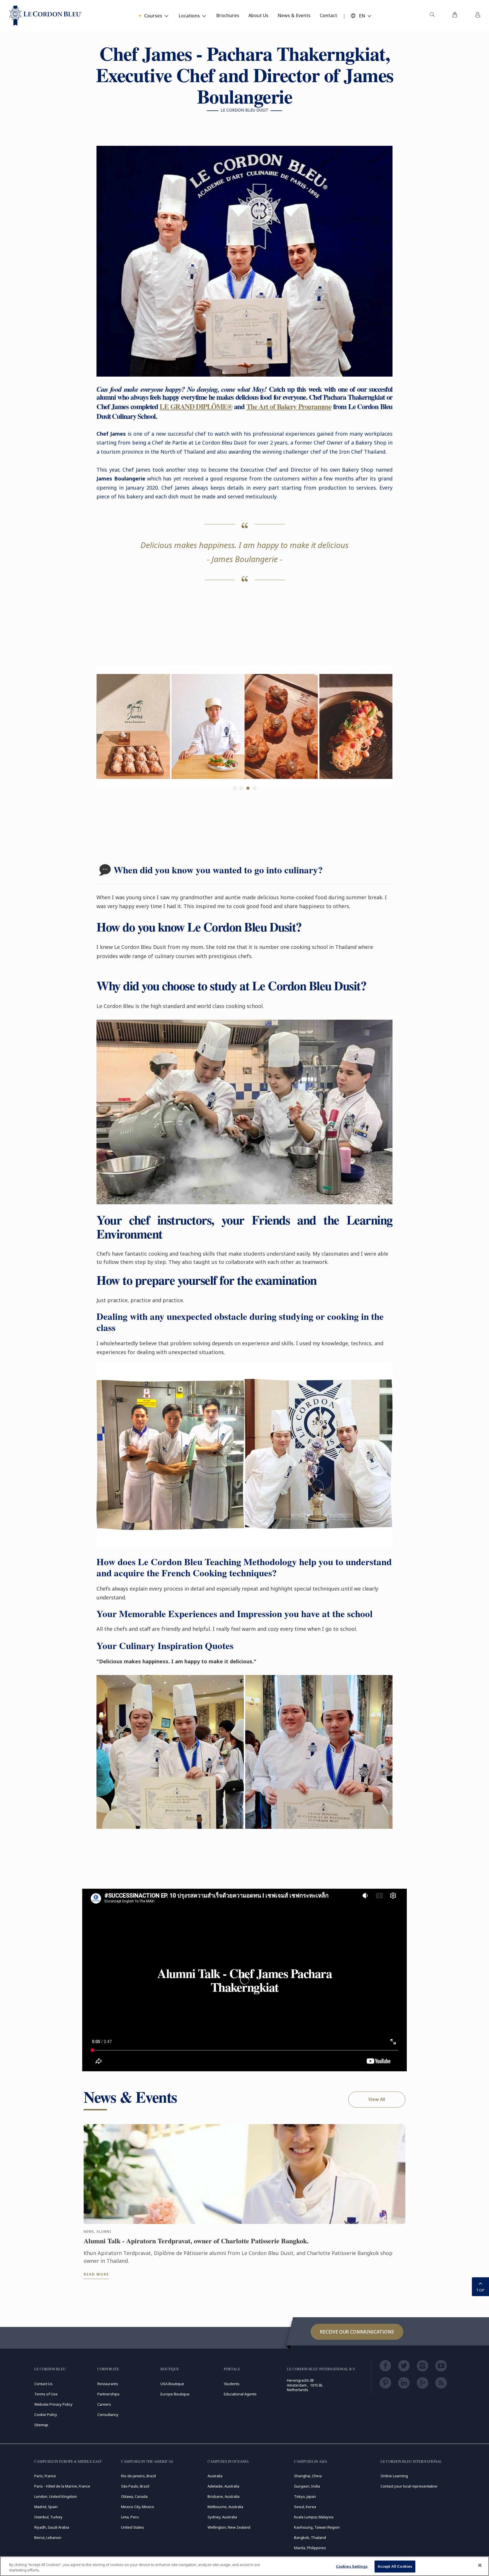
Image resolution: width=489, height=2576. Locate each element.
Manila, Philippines (310, 2548)
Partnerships (108, 2394)
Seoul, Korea (305, 2507)
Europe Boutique (175, 2394)
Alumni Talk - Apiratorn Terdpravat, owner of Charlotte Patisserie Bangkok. (196, 2241)
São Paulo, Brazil (135, 2486)
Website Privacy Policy (53, 2404)
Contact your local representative (409, 2486)
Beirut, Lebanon (48, 2537)
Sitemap (41, 2425)
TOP (480, 2290)
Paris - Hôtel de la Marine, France (62, 2486)
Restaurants (108, 2384)
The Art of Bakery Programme (289, 406)
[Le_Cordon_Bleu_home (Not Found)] (46, 16)
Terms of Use (46, 2394)
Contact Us (43, 2384)
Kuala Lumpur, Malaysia (314, 2517)
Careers (104, 2404)
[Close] (480, 2565)
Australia (215, 2476)
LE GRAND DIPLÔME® (196, 406)
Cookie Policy (46, 2415)
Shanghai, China (308, 2476)
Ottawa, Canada (134, 2496)
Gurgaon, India (307, 2486)
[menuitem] (432, 16)
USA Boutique (172, 2384)
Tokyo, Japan (305, 2496)
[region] (244, 2566)
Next (381, 736)
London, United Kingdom (56, 2496)
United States (133, 2527)
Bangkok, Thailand (310, 2537)
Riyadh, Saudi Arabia (52, 2527)
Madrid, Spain (46, 2507)
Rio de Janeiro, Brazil (138, 2476)
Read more (96, 2274)
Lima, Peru (130, 2517)
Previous (108, 736)
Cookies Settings (352, 2566)
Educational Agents (240, 2394)
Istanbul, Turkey (48, 2517)
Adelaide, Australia (223, 2486)
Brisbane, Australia (224, 2496)
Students (232, 2384)
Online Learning (394, 2476)
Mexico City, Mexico (138, 2507)
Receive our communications (357, 2332)
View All (377, 2099)
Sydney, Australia (222, 2517)
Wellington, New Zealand (229, 2527)
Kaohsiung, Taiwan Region (317, 2527)
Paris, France (45, 2476)
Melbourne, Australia (225, 2507)
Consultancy (108, 2415)
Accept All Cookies (395, 2566)
